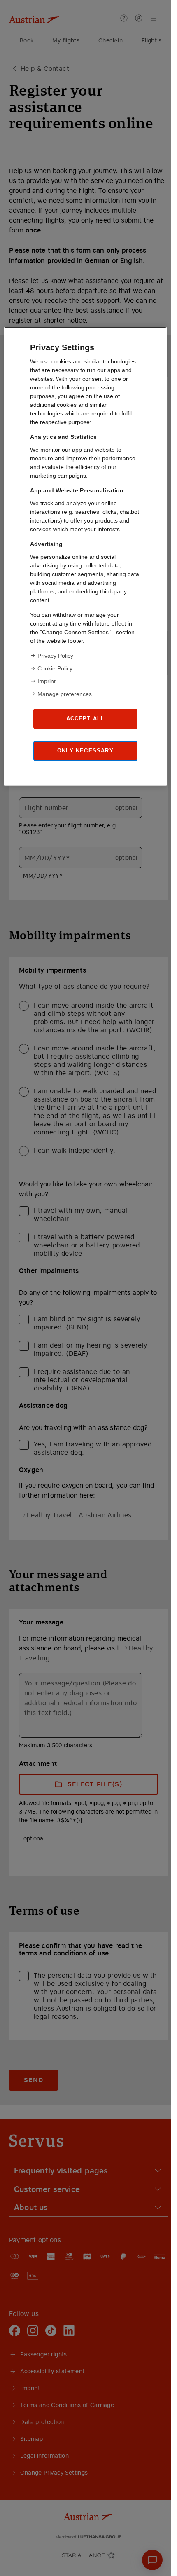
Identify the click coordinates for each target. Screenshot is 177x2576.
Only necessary (85, 751)
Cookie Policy (55, 668)
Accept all (86, 718)
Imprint (47, 681)
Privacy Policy (55, 656)
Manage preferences (65, 694)
